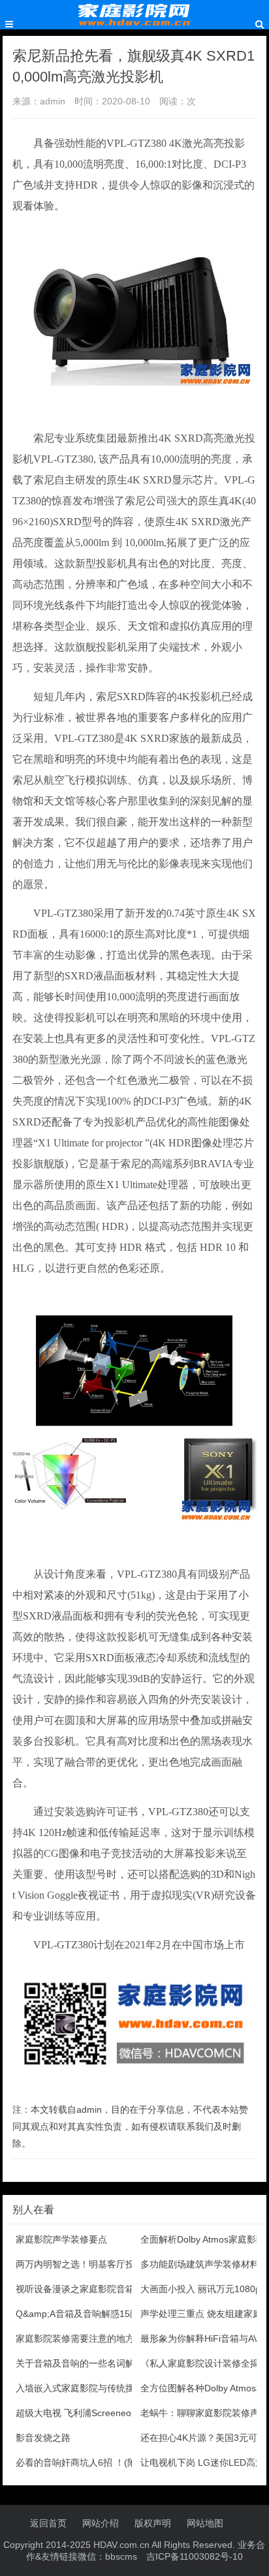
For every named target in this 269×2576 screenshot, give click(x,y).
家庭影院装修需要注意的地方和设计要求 (98, 2338)
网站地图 (205, 2523)
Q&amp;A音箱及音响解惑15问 (77, 2314)
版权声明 (153, 2523)
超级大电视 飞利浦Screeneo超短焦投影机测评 (110, 2413)
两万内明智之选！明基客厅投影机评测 (93, 2264)
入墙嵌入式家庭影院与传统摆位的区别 (93, 2388)
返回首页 (48, 2523)
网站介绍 (101, 2523)
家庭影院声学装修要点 (61, 2239)
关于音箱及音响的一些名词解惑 (80, 2363)
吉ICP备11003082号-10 (195, 2556)
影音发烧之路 (43, 2438)
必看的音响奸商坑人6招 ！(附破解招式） (99, 2462)
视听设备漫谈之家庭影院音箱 (75, 2289)
